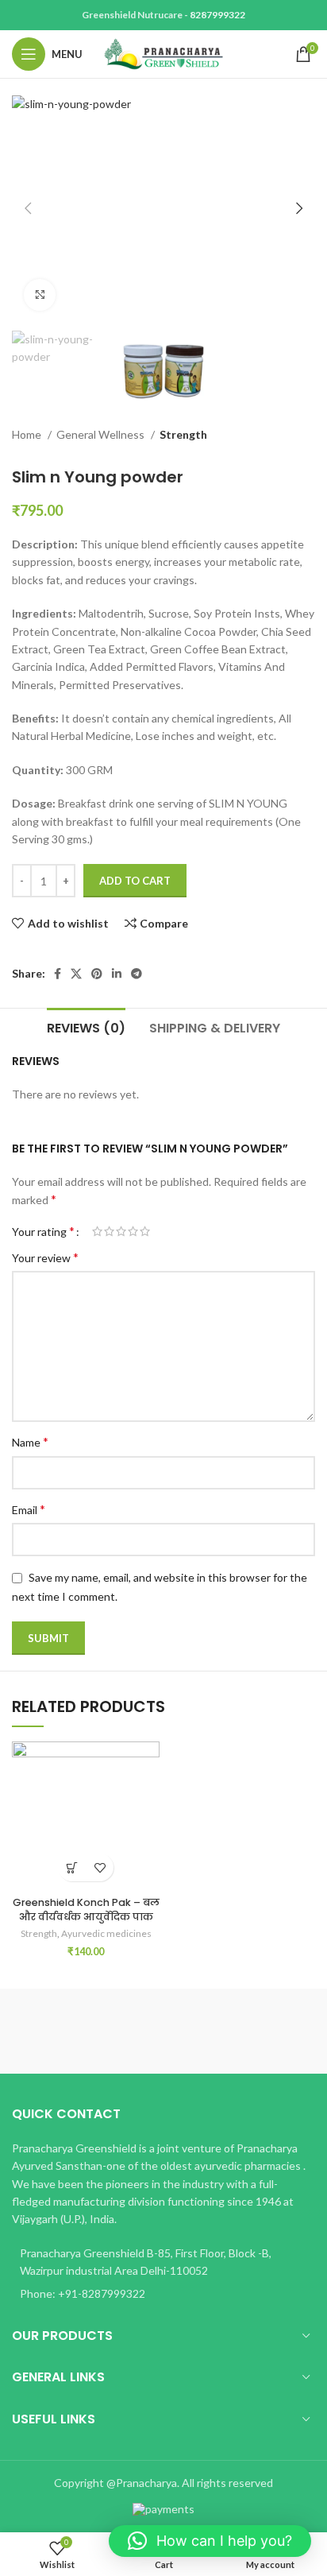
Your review (45, 1257)
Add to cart (135, 881)
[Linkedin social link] (117, 974)
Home (28, 434)
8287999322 (217, 15)
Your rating (43, 1231)
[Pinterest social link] (97, 974)
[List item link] (163, 2294)
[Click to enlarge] (40, 295)
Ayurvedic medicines (106, 1933)
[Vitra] (88, 2031)
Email (29, 1509)
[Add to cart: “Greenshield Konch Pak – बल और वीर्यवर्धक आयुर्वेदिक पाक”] (72, 1867)
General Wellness (102, 434)
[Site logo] (163, 53)
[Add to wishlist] (100, 1867)
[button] (210, 2541)
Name (30, 1441)
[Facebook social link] (58, 974)
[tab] (86, 1026)
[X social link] (76, 974)
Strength (183, 434)
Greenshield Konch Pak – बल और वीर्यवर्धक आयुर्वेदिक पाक (86, 1910)
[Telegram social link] (137, 974)
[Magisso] (239, 2031)
